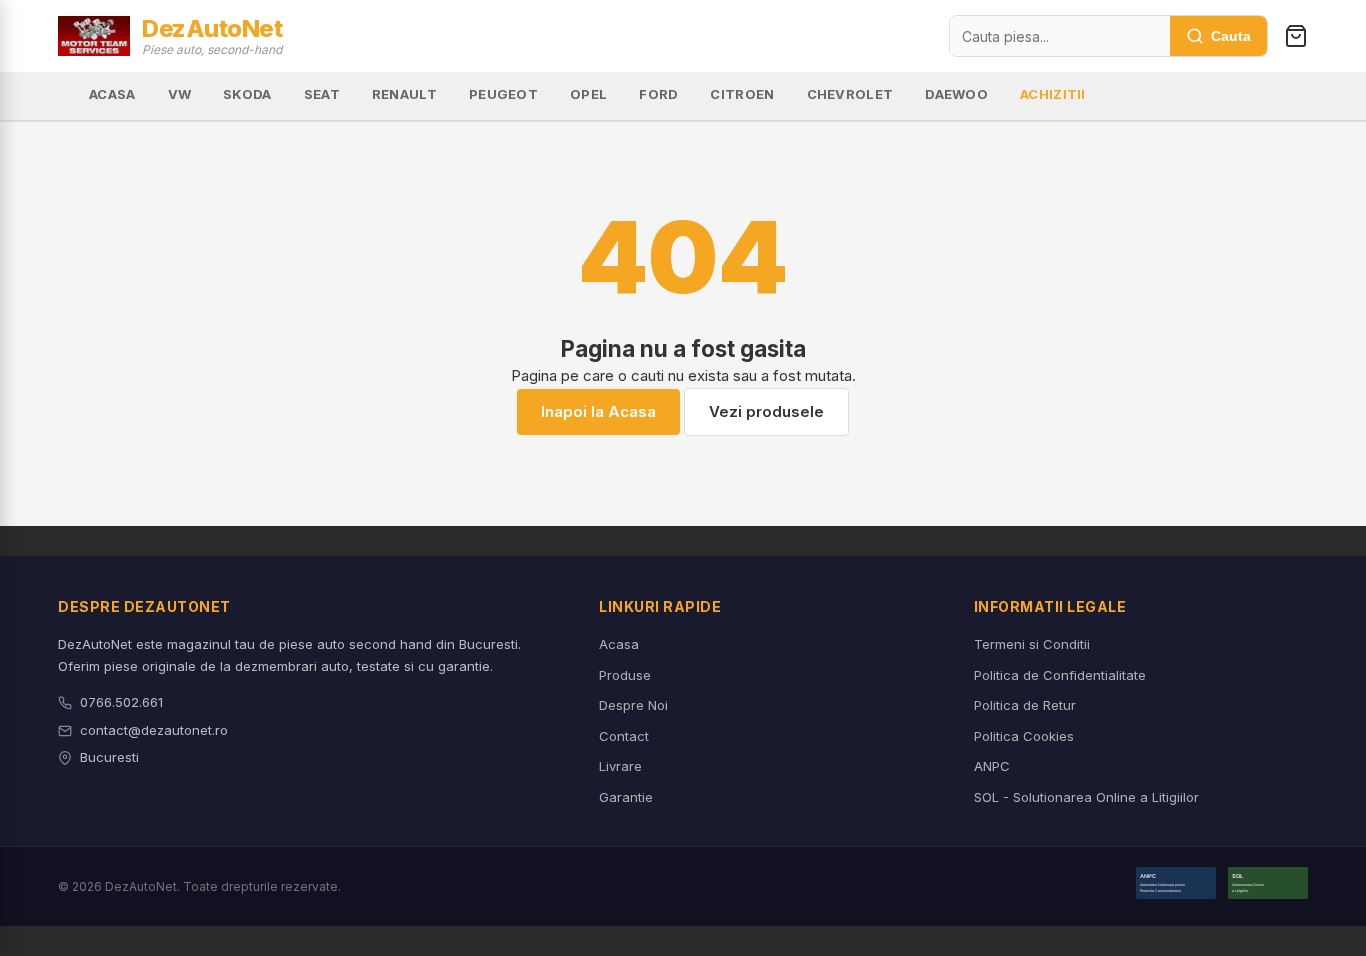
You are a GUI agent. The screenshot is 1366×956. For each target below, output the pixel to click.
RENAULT (404, 94)
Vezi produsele (766, 411)
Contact (624, 736)
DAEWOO (956, 94)
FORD (658, 94)
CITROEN (742, 94)
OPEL (588, 94)
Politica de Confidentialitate (1060, 675)
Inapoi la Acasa (598, 411)
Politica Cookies (1024, 736)
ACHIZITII (1053, 94)
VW (180, 94)
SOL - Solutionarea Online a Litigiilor (1086, 797)
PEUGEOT (503, 94)
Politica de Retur (1025, 705)
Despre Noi (633, 705)
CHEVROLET (850, 94)
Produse (625, 675)
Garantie (626, 797)
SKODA (247, 94)
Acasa (619, 644)
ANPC (992, 766)
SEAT (322, 94)
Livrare (620, 766)
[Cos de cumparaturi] (1296, 36)
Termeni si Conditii (1032, 644)
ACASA (112, 94)
